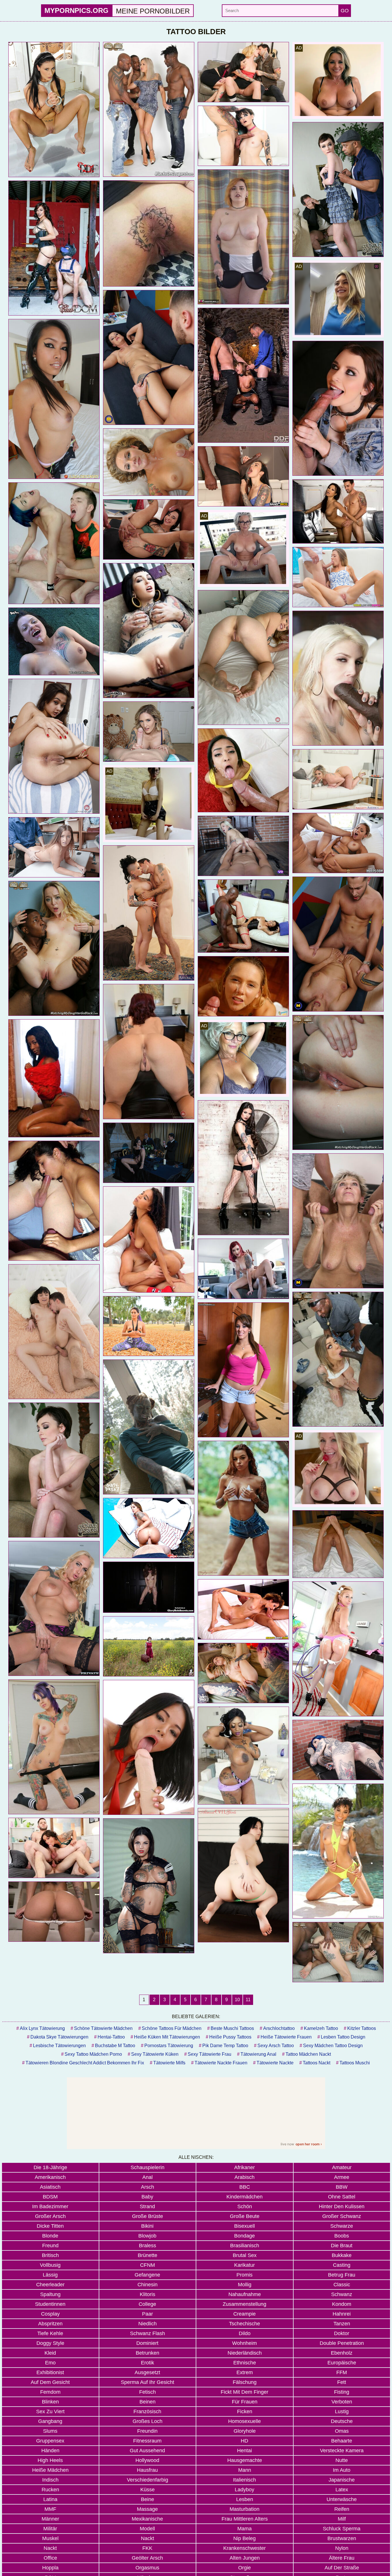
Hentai (244, 2451)
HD (244, 2441)
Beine (148, 2499)
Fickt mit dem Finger (244, 2392)
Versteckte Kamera (342, 2451)
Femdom (50, 2392)
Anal (148, 2177)
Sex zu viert (50, 2411)
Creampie (244, 2314)
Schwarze (342, 2226)
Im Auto (342, 2470)
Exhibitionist (50, 2372)
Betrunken (148, 2353)
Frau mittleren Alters (245, 2519)
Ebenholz (342, 2353)
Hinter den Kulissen (342, 2206)
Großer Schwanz (342, 2216)
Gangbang (50, 2421)
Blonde (50, 2236)
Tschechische (244, 2324)
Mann (245, 2470)
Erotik (148, 2363)
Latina (50, 2499)
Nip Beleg (244, 2538)
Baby (147, 2197)
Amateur (342, 2167)
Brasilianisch (245, 2246)
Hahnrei (342, 2314)
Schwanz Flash (148, 2333)
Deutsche (342, 2421)
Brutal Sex (245, 2255)
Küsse (148, 2490)
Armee (342, 2177)
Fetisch (148, 2392)
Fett (342, 2382)
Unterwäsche (342, 2499)
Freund (50, 2246)
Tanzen (342, 2324)
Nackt (148, 2538)
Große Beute (245, 2216)
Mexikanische (147, 2519)
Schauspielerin (148, 2167)
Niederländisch (245, 2353)
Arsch (148, 2187)
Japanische (342, 2480)
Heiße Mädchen (50, 2470)
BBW (342, 2187)
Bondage (244, 2236)
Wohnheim (244, 2343)
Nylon (342, 2548)
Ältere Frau (342, 2558)
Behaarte (342, 2441)
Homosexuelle (244, 2421)
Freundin (147, 2431)
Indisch (50, 2480)
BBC (245, 2187)
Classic (342, 2285)
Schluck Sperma (342, 2529)
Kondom (342, 2304)
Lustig (342, 2411)
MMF (50, 2509)
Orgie (244, 2568)
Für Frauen (245, 2402)
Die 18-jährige (50, 2167)
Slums (50, 2431)
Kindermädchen (244, 2197)
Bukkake (342, 2255)
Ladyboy (244, 2490)
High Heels (50, 2460)
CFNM (148, 2265)
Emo (50, 2363)
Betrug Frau (342, 2275)
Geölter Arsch (147, 2558)
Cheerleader (50, 2285)
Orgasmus (147, 2568)
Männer (50, 2519)
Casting (342, 2265)
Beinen (148, 2402)
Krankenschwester (244, 2548)
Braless (148, 2246)
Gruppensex (50, 2441)
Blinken (50, 2402)
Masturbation (244, 2509)
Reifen (342, 2509)
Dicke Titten (50, 2226)
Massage (147, 2509)
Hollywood (147, 2460)
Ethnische (245, 2363)
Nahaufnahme (245, 2294)
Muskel (50, 2538)
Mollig (245, 2285)
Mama (244, 2529)
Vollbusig (50, 2265)
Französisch (147, 2411)
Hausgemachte (245, 2460)
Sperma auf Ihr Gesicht (148, 2382)
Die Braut (342, 2246)
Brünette (148, 2255)
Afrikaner (244, 2167)
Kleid (50, 2353)
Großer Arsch (50, 2216)
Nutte (342, 2460)
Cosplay (50, 2314)
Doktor (342, 2333)
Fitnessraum (147, 2441)
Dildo (245, 2333)
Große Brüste (148, 2216)
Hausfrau (147, 2470)
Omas (342, 2431)
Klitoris (148, 2294)
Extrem (245, 2372)
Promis (244, 2275)
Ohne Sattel (342, 2197)
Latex (342, 2490)
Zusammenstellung (244, 2304)
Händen (50, 2451)
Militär (50, 2529)
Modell (147, 2529)
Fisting (342, 2392)
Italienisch (244, 2480)
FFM (342, 2372)
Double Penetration (342, 2343)
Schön (245, 2206)
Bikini (147, 2226)
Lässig (50, 2275)
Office (50, 2558)
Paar (148, 2314)
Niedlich (148, 2324)
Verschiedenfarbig (148, 2480)
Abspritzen (50, 2324)
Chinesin (148, 2285)
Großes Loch (148, 2421)
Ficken (245, 2411)
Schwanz (342, 2294)
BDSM (50, 2197)
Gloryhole (245, 2431)
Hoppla (50, 2568)
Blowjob (147, 2236)
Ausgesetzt (147, 2372)
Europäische (342, 2363)
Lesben (245, 2499)
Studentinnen (50, 2304)
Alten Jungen (245, 2558)
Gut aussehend (147, 2451)
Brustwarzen (342, 2538)
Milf (342, 2519)
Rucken (50, 2490)
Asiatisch (50, 2187)
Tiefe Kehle (50, 2333)
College (147, 2304)
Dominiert (147, 2343)
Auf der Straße (342, 2568)
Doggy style (50, 2343)
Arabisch (244, 2177)
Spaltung (50, 2294)
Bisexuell (244, 2226)
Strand (147, 2206)
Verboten (342, 2402)
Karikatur (244, 2265)
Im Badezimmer (50, 2206)
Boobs (342, 2236)
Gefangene (147, 2275)
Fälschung (245, 2382)
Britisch (50, 2255)
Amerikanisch (50, 2177)
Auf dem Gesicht (50, 2382)
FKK (147, 2548)
